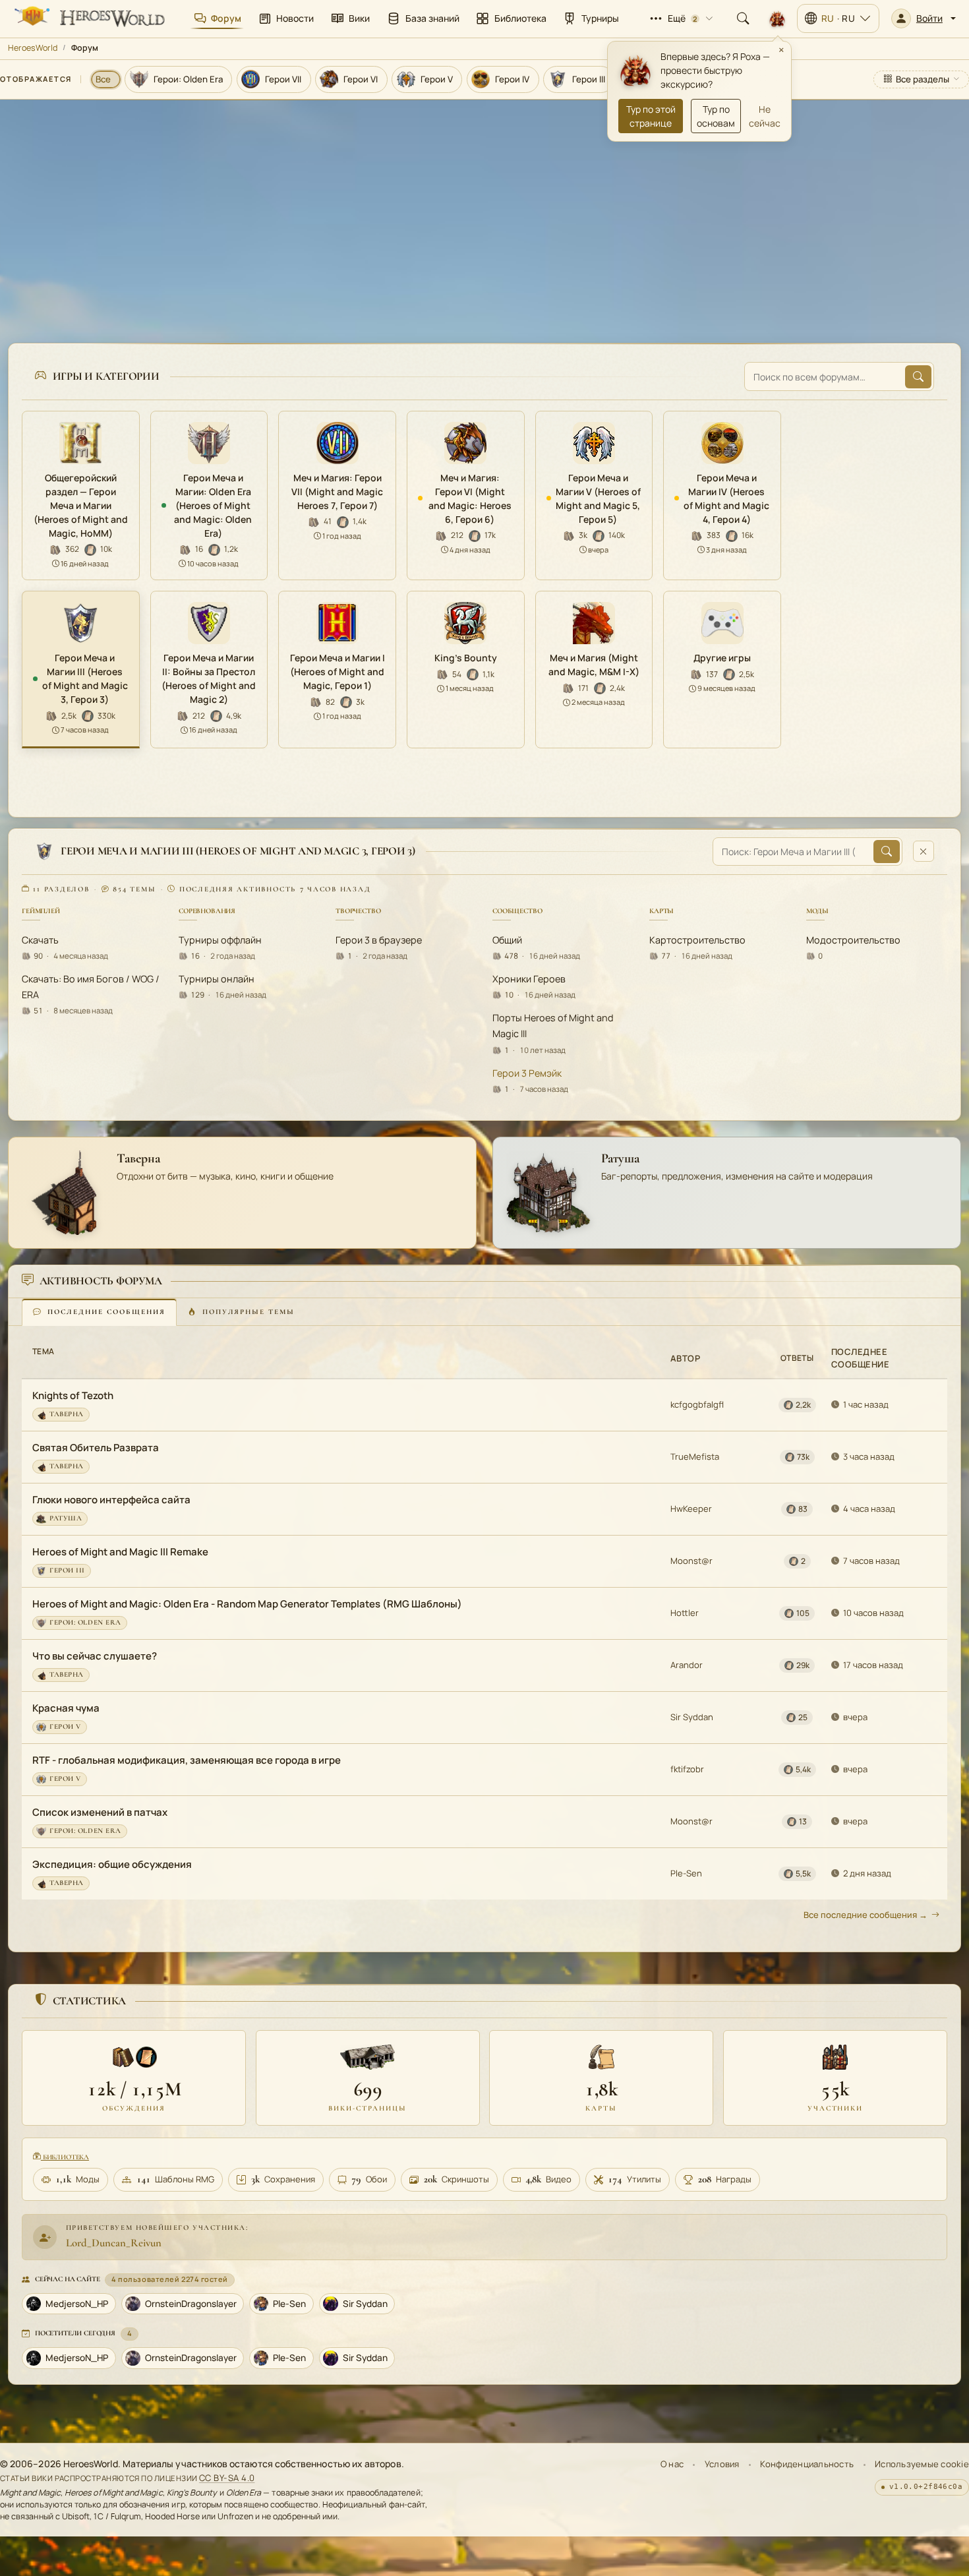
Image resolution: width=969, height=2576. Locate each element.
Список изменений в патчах (100, 1812)
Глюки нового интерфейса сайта (111, 1500)
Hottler (685, 1613)
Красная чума (66, 1708)
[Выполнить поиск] (918, 377)
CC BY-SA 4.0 (227, 2478)
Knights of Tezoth (73, 1395)
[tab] (99, 1312)
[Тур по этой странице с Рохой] (777, 18)
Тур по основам (716, 116)
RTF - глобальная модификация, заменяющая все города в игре (187, 1760)
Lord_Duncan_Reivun (114, 2243)
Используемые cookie (922, 2464)
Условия (722, 2464)
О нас (672, 2464)
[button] (924, 18)
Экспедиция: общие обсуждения (112, 1864)
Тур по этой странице (651, 116)
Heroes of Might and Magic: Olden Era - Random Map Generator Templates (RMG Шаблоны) (247, 1604)
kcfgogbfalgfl (697, 1404)
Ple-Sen (686, 1873)
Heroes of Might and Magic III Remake (120, 1552)
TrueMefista (695, 1456)
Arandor (687, 1665)
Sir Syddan (692, 1717)
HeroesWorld (33, 48)
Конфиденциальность (807, 2464)
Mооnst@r (691, 1561)
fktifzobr (687, 1769)
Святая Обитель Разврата (96, 1448)
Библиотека (65, 2157)
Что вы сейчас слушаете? (95, 1656)
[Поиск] (743, 18)
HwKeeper (691, 1509)
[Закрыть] (924, 851)
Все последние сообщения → (866, 1915)
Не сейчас (765, 116)
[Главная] (88, 18)
